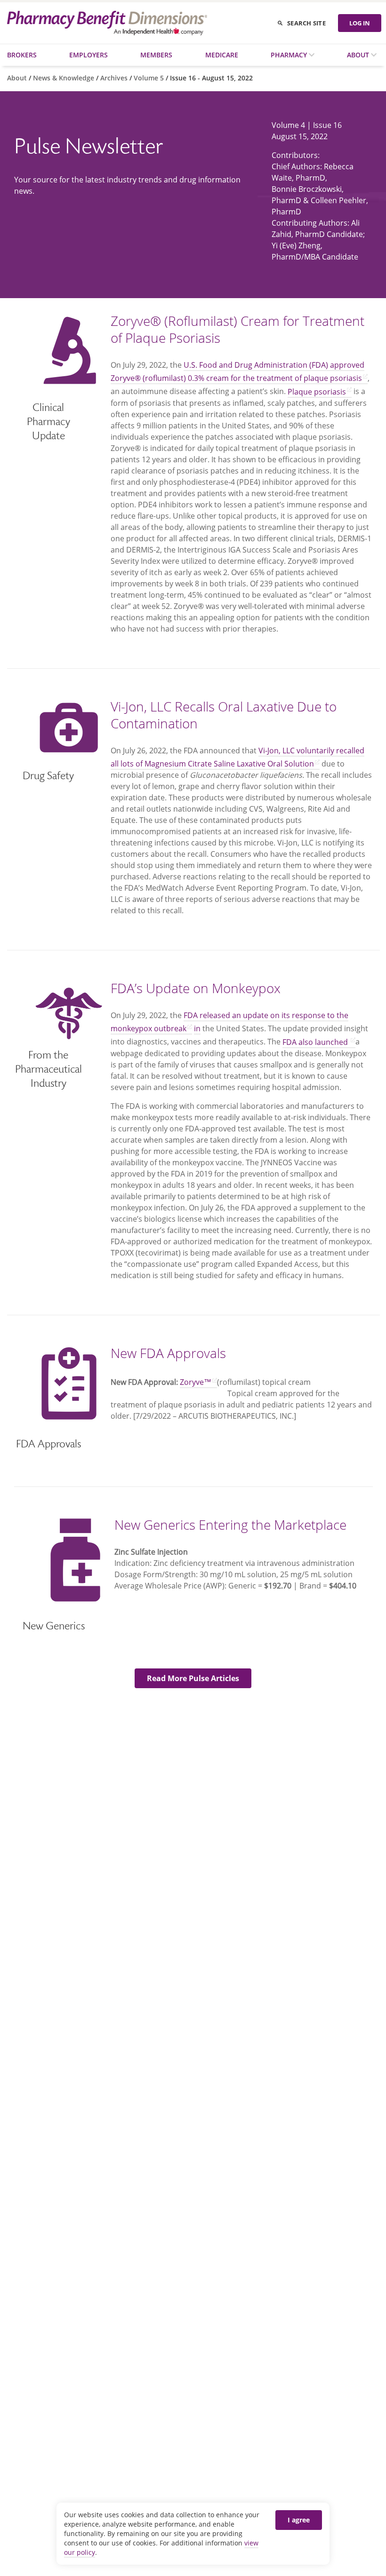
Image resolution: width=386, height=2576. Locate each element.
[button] (193, 1678)
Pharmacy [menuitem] (290, 55)
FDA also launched (316, 1042)
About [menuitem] (359, 55)
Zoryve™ (196, 1382)
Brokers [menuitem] (22, 55)
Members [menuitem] (156, 55)
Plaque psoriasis (317, 392)
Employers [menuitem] (88, 55)
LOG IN (360, 23)
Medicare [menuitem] (222, 55)
